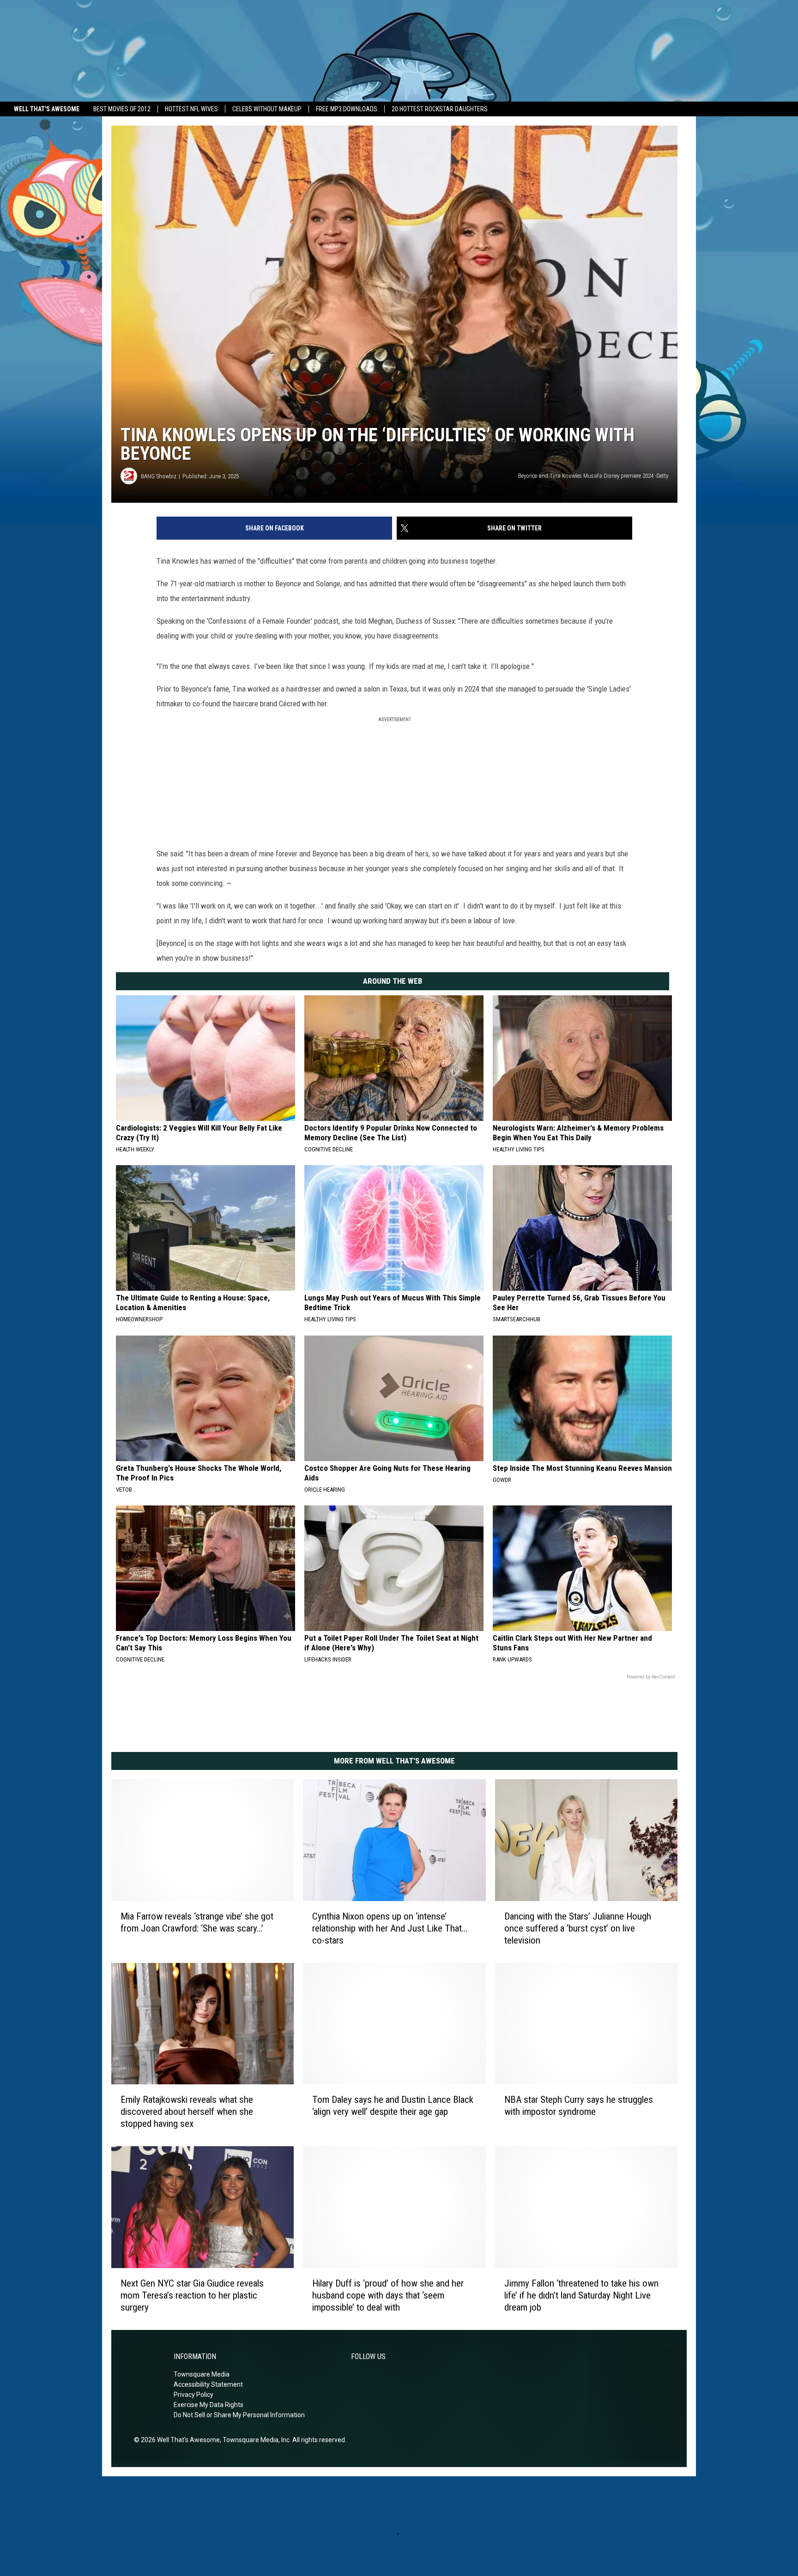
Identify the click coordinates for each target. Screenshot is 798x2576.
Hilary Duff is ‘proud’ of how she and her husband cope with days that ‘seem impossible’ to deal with (388, 2295)
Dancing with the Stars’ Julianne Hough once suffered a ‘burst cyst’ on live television (578, 1928)
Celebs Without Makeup (267, 109)
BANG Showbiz (159, 476)
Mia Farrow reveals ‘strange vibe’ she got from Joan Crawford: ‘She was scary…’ (197, 1922)
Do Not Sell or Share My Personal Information (239, 2415)
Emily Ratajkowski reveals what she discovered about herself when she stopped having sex (187, 2112)
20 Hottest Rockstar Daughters (440, 109)
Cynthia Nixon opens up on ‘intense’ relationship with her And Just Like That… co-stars (390, 1928)
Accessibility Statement (208, 2384)
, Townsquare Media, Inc (255, 2440)
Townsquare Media (202, 2374)
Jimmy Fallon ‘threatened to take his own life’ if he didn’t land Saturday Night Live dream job (581, 2295)
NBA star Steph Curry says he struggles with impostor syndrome (579, 2106)
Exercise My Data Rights (209, 2405)
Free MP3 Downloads (347, 109)
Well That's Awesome (47, 109)
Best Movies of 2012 (122, 109)
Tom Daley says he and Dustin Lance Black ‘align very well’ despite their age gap (393, 2106)
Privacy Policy (193, 2395)
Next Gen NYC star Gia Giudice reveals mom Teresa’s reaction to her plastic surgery (192, 2295)
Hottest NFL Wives (191, 109)
